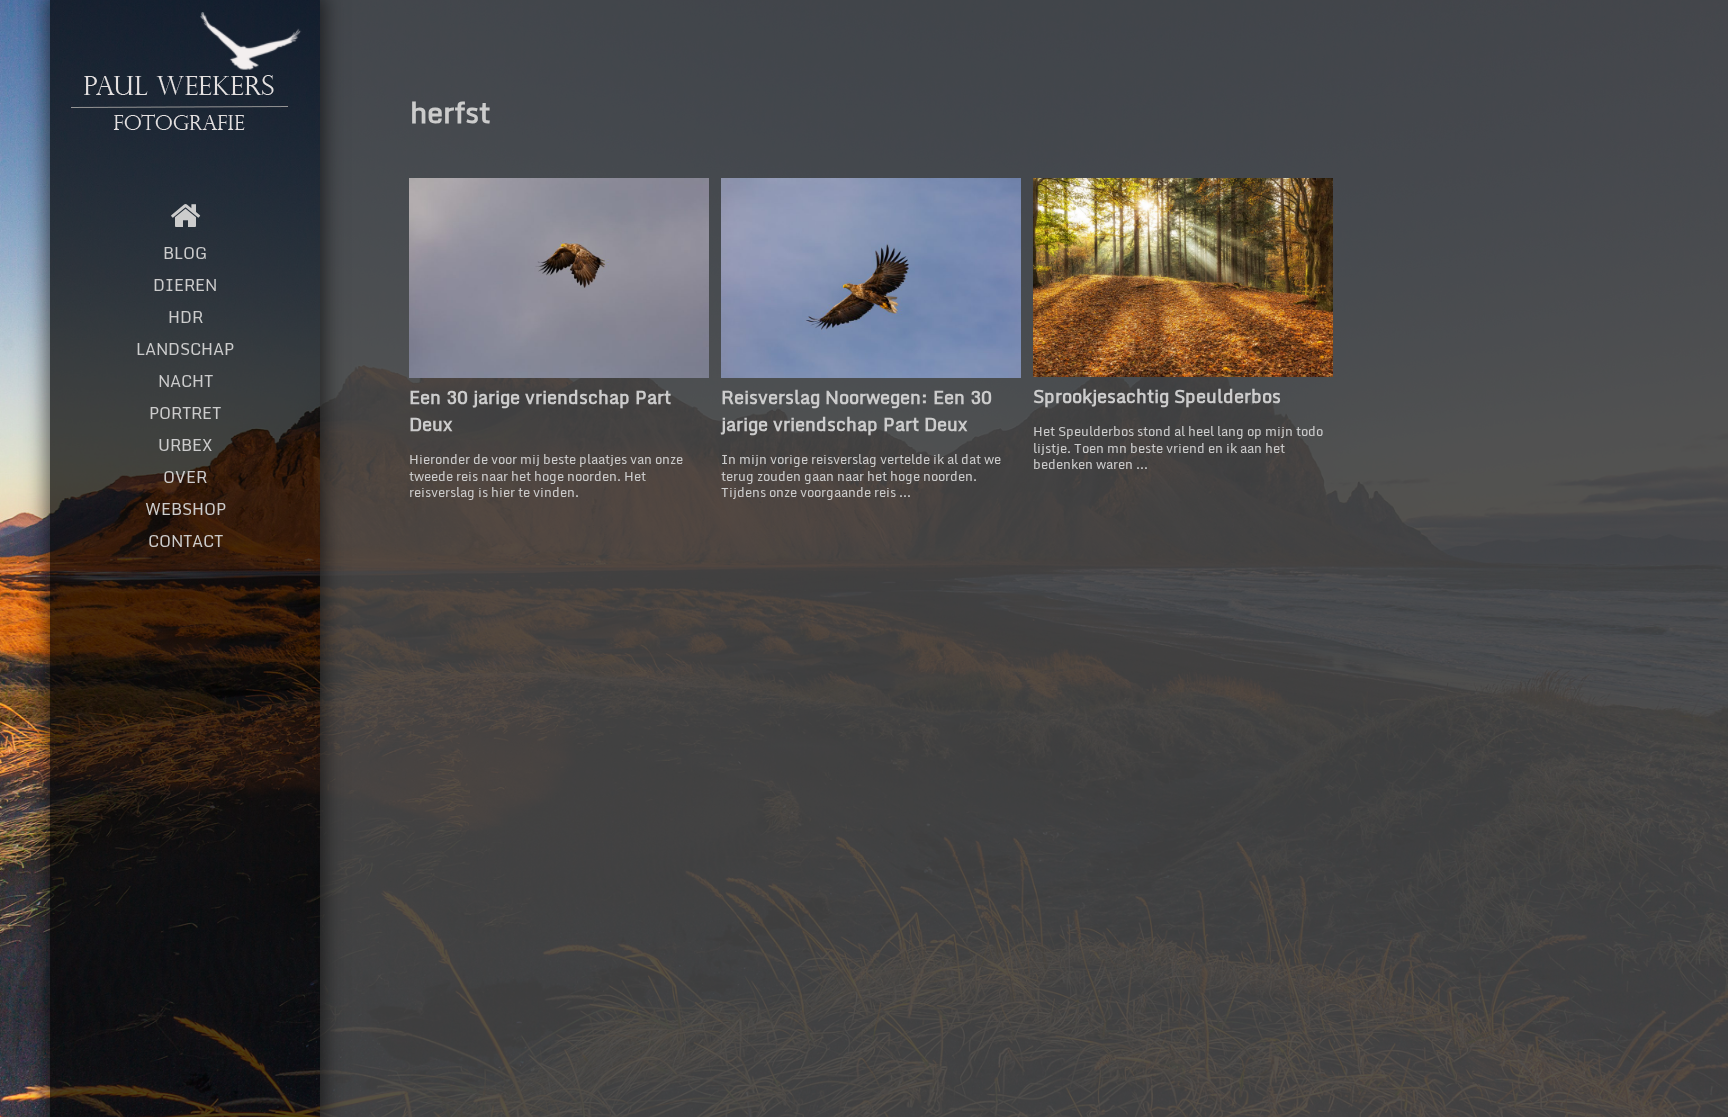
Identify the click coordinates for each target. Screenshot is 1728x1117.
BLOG (185, 253)
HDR (185, 317)
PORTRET (185, 413)
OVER (185, 477)
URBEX (185, 445)
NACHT (185, 381)
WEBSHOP (185, 509)
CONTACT (185, 541)
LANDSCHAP (185, 349)
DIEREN (185, 285)
